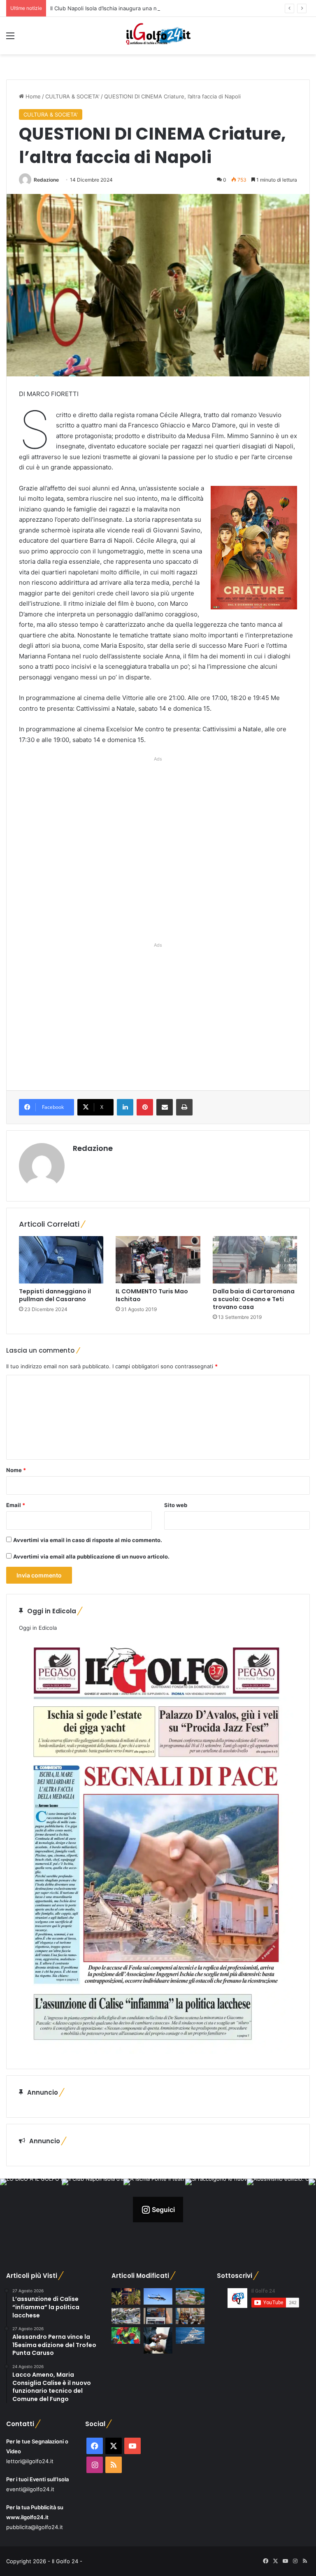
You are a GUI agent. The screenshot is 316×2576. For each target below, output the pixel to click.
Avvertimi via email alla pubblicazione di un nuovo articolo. (91, 1556)
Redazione (46, 180)
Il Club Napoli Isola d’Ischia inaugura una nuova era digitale (125, 8)
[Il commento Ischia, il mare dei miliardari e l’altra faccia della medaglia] (190, 2335)
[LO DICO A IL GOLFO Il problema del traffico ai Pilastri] (126, 2316)
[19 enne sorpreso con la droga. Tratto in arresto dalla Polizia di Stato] (158, 2340)
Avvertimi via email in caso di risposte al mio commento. (88, 1540)
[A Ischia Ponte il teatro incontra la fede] (190, 2316)
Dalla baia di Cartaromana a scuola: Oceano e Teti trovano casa (254, 1299)
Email (16, 1505)
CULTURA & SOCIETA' (72, 96)
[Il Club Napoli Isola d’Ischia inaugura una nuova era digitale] (158, 2316)
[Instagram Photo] (31, 2210)
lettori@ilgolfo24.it (30, 2461)
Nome (16, 1470)
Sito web (176, 1505)
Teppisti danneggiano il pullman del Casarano (55, 1295)
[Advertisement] (158, 848)
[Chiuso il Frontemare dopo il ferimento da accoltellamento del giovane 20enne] (126, 2296)
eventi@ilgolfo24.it (30, 2489)
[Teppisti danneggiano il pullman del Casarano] (61, 1260)
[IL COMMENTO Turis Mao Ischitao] (158, 1260)
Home (32, 96)
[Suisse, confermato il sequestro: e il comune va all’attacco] (190, 2296)
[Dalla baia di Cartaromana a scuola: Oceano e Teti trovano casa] (255, 1260)
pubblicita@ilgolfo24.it (35, 2527)
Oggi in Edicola (38, 1628)
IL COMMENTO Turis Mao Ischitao (152, 1295)
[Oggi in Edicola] (156, 2052)
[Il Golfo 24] (158, 36)
